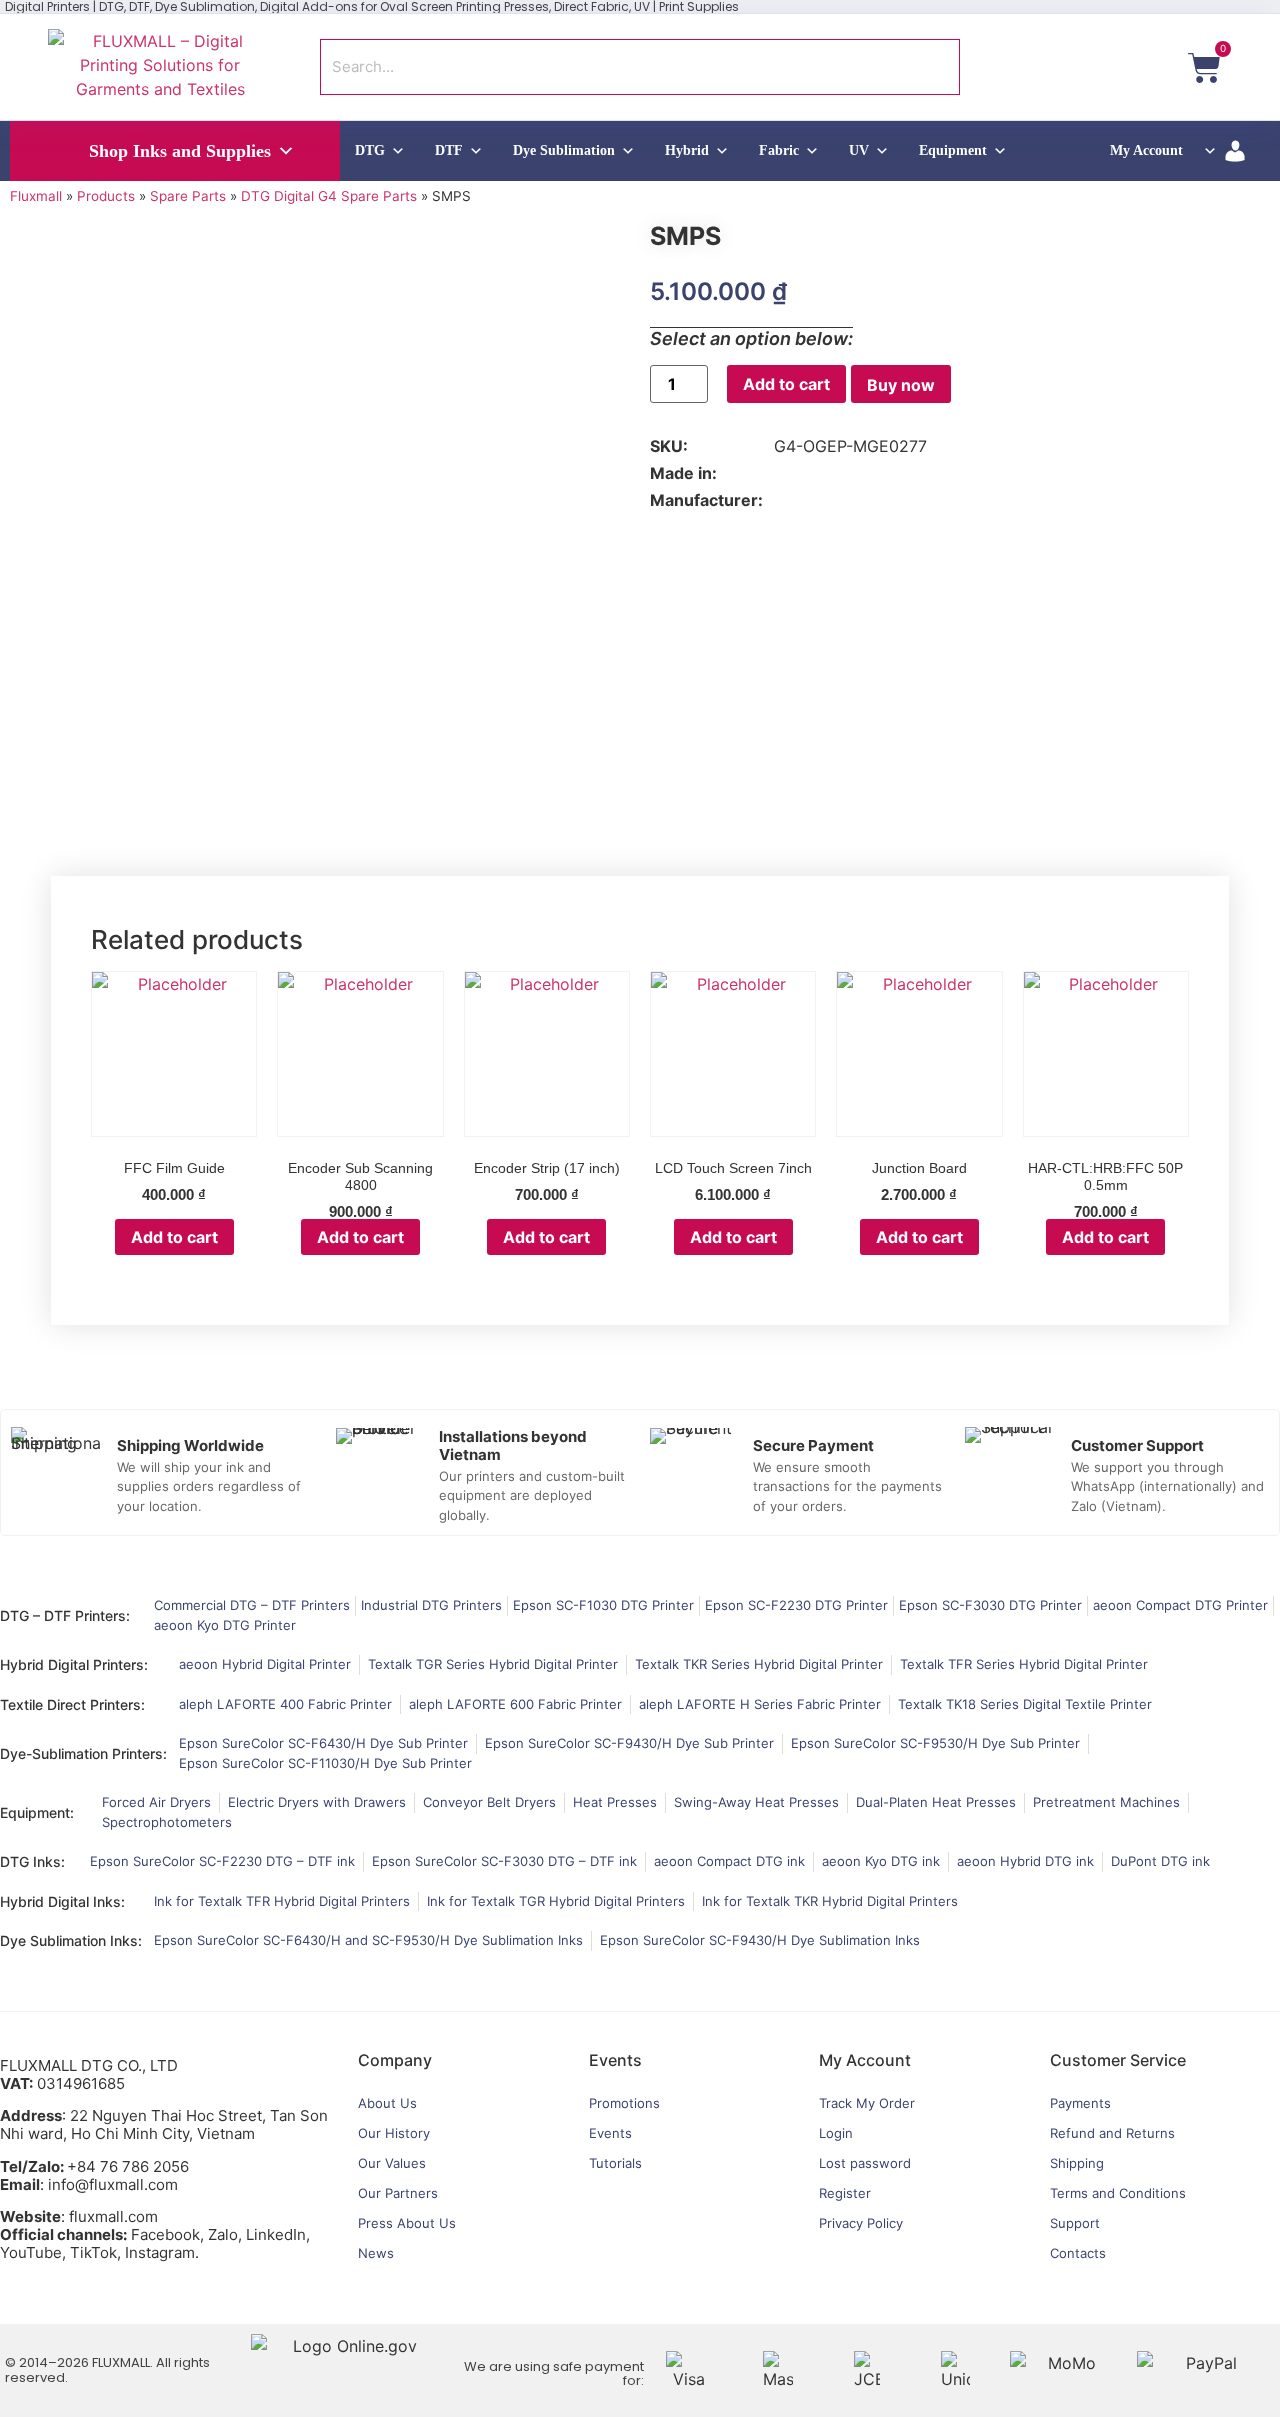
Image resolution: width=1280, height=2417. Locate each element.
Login (836, 2133)
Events (610, 2133)
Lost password (865, 2163)
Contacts (1078, 2253)
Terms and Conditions (1118, 2193)
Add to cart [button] (174, 1237)
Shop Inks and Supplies (180, 151)
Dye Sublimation (564, 150)
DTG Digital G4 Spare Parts (329, 196)
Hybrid (687, 150)
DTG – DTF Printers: (65, 1615)
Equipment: (37, 1812)
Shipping (1077, 2163)
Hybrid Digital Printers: (74, 1664)
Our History (394, 2133)
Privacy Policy (861, 2223)
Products (106, 196)
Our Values (392, 2163)
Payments (1080, 2103)
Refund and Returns (1112, 2133)
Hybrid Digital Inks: (62, 1901)
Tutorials (615, 2163)
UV (859, 150)
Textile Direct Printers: (72, 1704)
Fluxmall (36, 196)
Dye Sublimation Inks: (71, 1940)
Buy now (901, 385)
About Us (387, 2103)
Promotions (624, 2103)
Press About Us (407, 2223)
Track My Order (867, 2103)
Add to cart (786, 384)
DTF (449, 150)
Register (845, 2193)
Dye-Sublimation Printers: (83, 1753)
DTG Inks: (32, 1861)
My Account (1146, 150)
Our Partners (398, 2193)
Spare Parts (188, 196)
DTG (370, 150)
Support (1075, 2223)
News (376, 2253)
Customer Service (1118, 2060)
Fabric (779, 150)
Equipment (953, 150)
